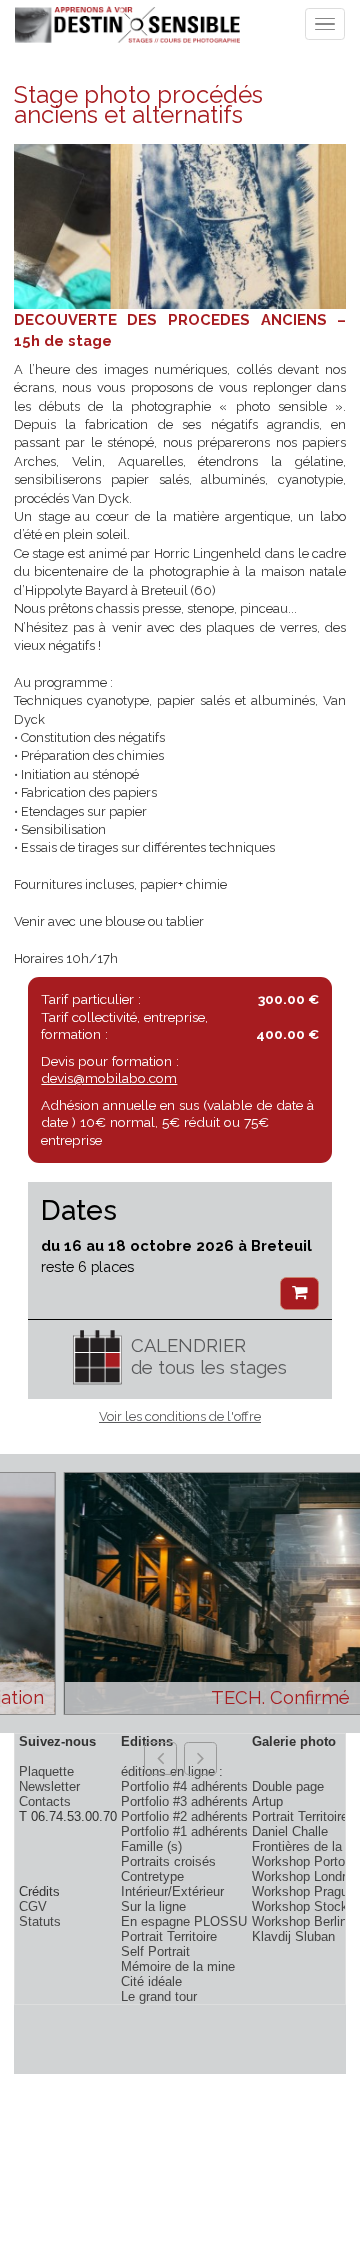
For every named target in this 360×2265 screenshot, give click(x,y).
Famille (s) (151, 1846)
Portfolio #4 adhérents (184, 1786)
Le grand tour (159, 1996)
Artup (267, 1801)
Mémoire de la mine (178, 1966)
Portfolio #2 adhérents (184, 1816)
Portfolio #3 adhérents (184, 1801)
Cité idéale (151, 1981)
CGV (33, 1906)
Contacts (45, 1801)
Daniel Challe (290, 1831)
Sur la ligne (153, 1906)
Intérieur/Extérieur (172, 1891)
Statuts (40, 1921)
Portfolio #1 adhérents (184, 1831)
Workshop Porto (298, 1861)
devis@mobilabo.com (109, 1078)
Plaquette (46, 1771)
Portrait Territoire (169, 1936)
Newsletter (49, 1786)
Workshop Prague (303, 1891)
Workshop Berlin (299, 1921)
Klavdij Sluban (293, 1936)
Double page (288, 1786)
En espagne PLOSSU (184, 1921)
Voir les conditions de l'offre (180, 1416)
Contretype (152, 1876)
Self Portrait (155, 1951)
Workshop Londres (306, 1876)
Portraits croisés (168, 1861)
